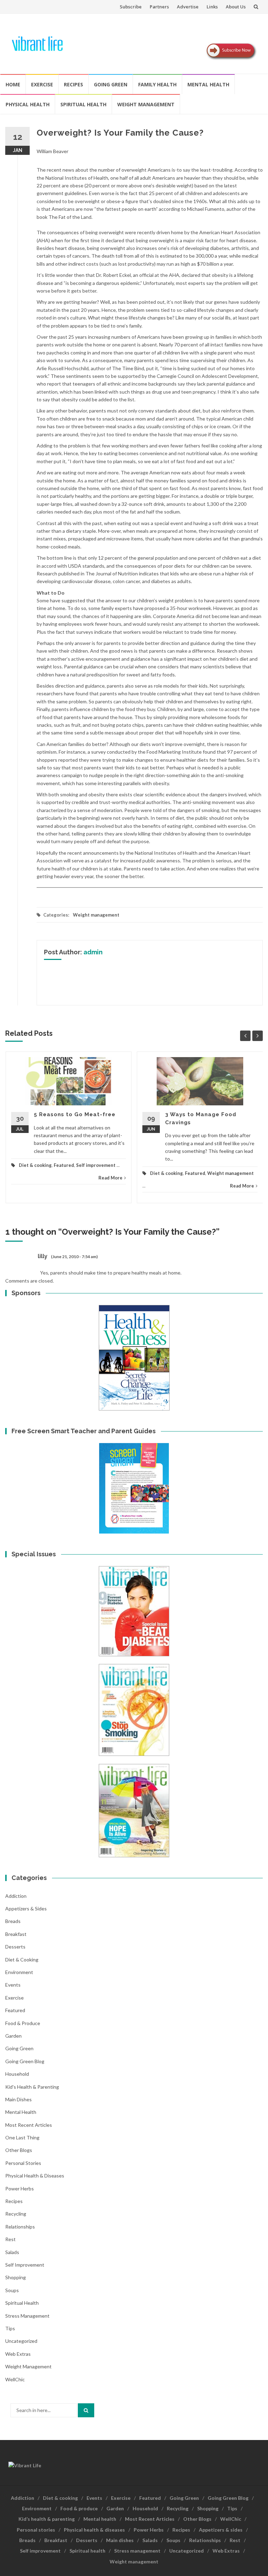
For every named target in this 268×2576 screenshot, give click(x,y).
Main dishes (18, 2099)
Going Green (111, 84)
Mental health (208, 84)
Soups (12, 2290)
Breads (13, 1921)
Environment (19, 1972)
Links (212, 7)
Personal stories (23, 2163)
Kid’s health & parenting (47, 2519)
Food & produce (23, 2023)
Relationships (20, 2227)
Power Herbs (20, 2188)
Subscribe (131, 7)
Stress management (27, 2316)
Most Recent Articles (29, 2125)
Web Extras (18, 2354)
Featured (64, 1165)
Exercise (42, 84)
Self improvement (96, 1165)
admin (93, 952)
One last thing (22, 2137)
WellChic (15, 2379)
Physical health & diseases (35, 2176)
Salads (12, 2252)
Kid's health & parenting (32, 2087)
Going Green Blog (25, 2061)
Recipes (73, 84)
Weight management (146, 104)
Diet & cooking (35, 1165)
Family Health (157, 84)
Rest (10, 2239)
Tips (10, 2328)
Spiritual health (83, 104)
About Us (236, 7)
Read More (110, 1178)
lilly (43, 1256)
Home (13, 84)
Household (17, 2074)
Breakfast (16, 1934)
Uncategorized (21, 2341)
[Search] (86, 2410)
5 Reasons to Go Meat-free (75, 1114)
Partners (159, 7)
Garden (13, 2036)
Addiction (16, 1896)
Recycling (16, 2214)
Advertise (188, 7)
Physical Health (28, 104)
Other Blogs (19, 2150)
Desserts (15, 1947)
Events (13, 1985)
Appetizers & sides (26, 1908)
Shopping (16, 2277)
